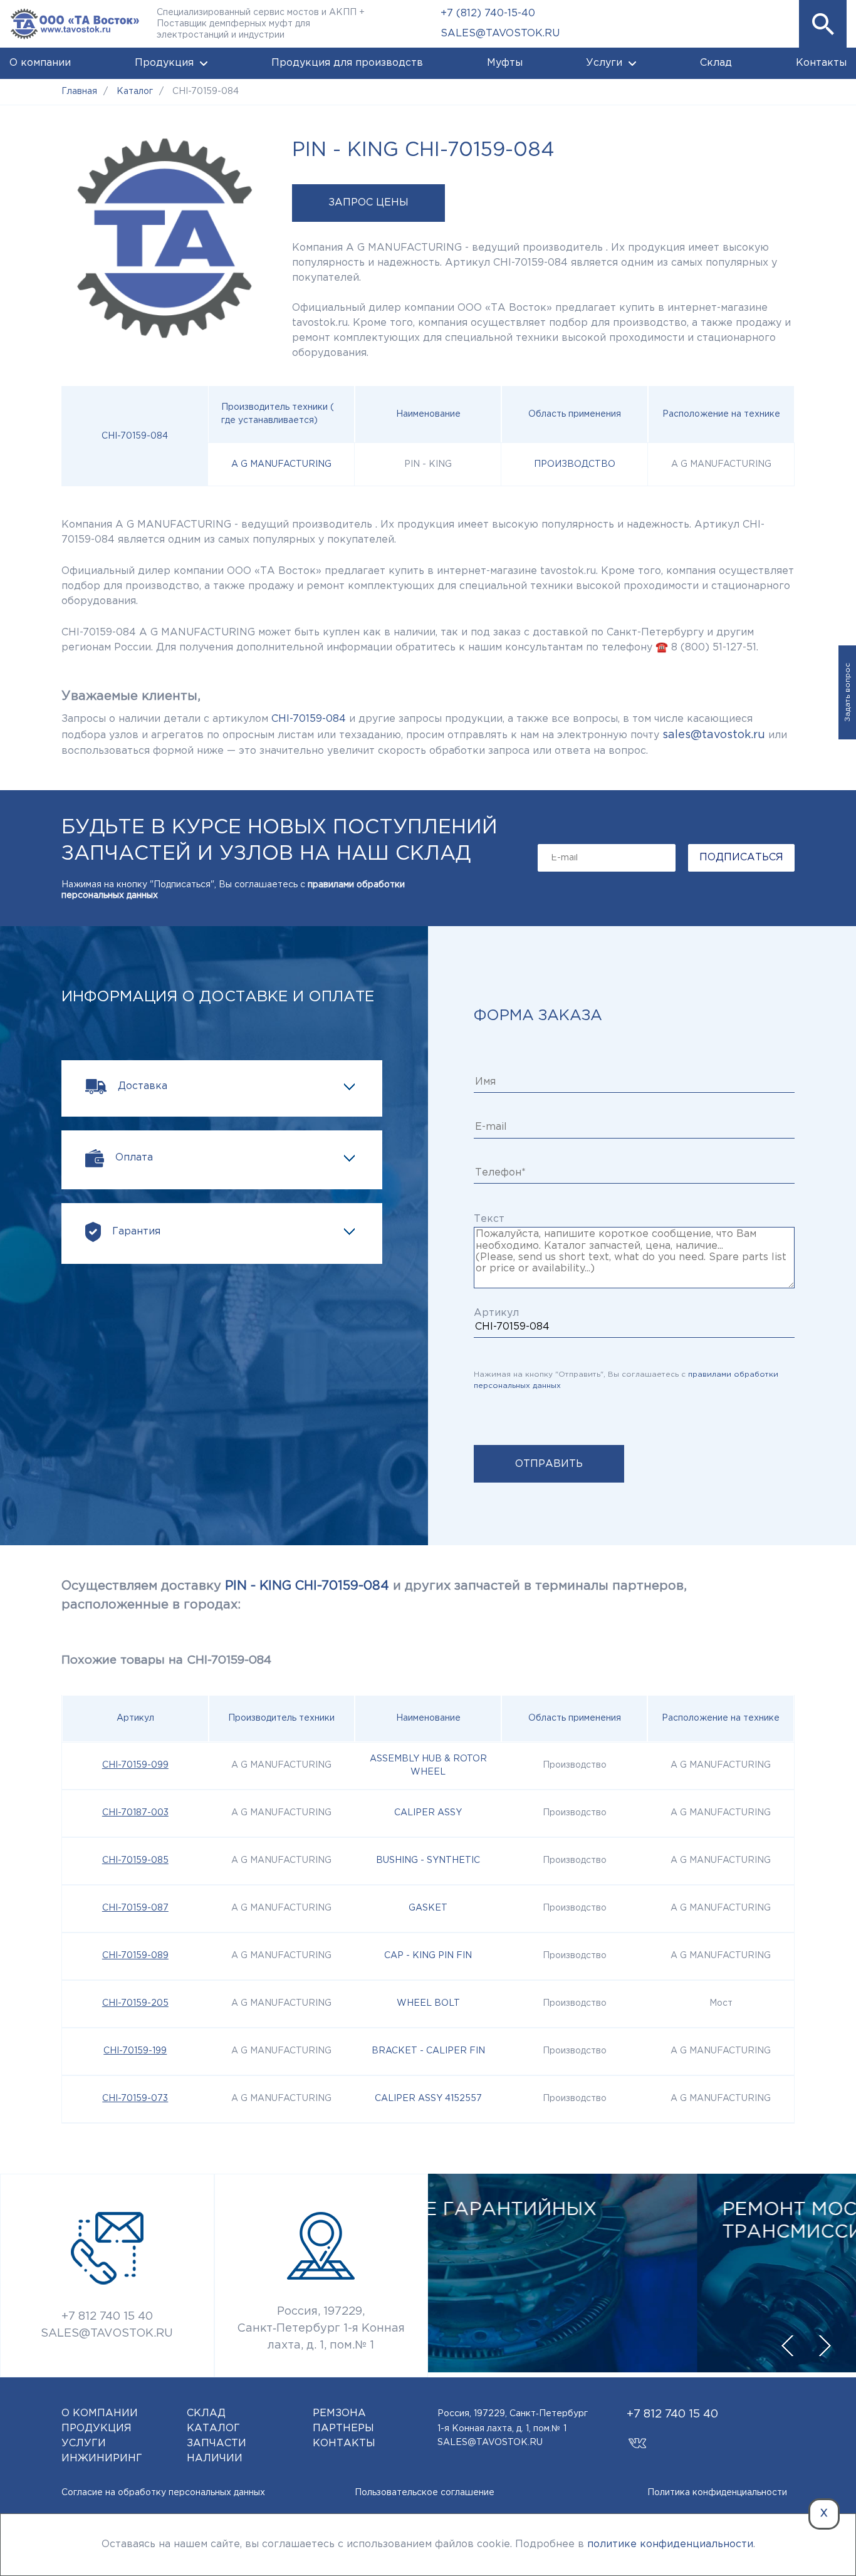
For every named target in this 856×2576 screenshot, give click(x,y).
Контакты (821, 63)
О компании (40, 63)
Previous (787, 2346)
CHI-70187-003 (135, 1813)
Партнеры (343, 2428)
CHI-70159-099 (135, 1765)
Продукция (164, 63)
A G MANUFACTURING (281, 464)
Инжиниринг (102, 2459)
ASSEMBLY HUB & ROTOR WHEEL (428, 1765)
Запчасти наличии (217, 2451)
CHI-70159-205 (135, 2003)
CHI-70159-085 (135, 1860)
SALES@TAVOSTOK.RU (500, 34)
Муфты (505, 63)
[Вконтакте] (638, 2437)
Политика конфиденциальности (717, 2493)
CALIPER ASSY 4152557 (428, 2099)
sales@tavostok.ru (714, 735)
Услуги (604, 63)
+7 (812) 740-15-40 (488, 13)
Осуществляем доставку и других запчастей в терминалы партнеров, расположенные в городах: (374, 1595)
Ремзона (339, 2413)
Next (825, 2346)
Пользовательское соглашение (425, 2493)
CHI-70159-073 (135, 2099)
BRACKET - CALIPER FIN (428, 2051)
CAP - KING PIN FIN (428, 1956)
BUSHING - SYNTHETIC (428, 1860)
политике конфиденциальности (670, 2544)
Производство (575, 464)
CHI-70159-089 (135, 1956)
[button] (823, 24)
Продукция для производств (347, 63)
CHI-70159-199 (135, 2051)
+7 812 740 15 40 (107, 2317)
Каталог (213, 2428)
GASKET (428, 1908)
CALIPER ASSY (428, 1813)
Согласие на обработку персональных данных (163, 2493)
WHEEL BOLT (428, 2003)
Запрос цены (368, 203)
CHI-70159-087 (135, 1908)
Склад (716, 63)
